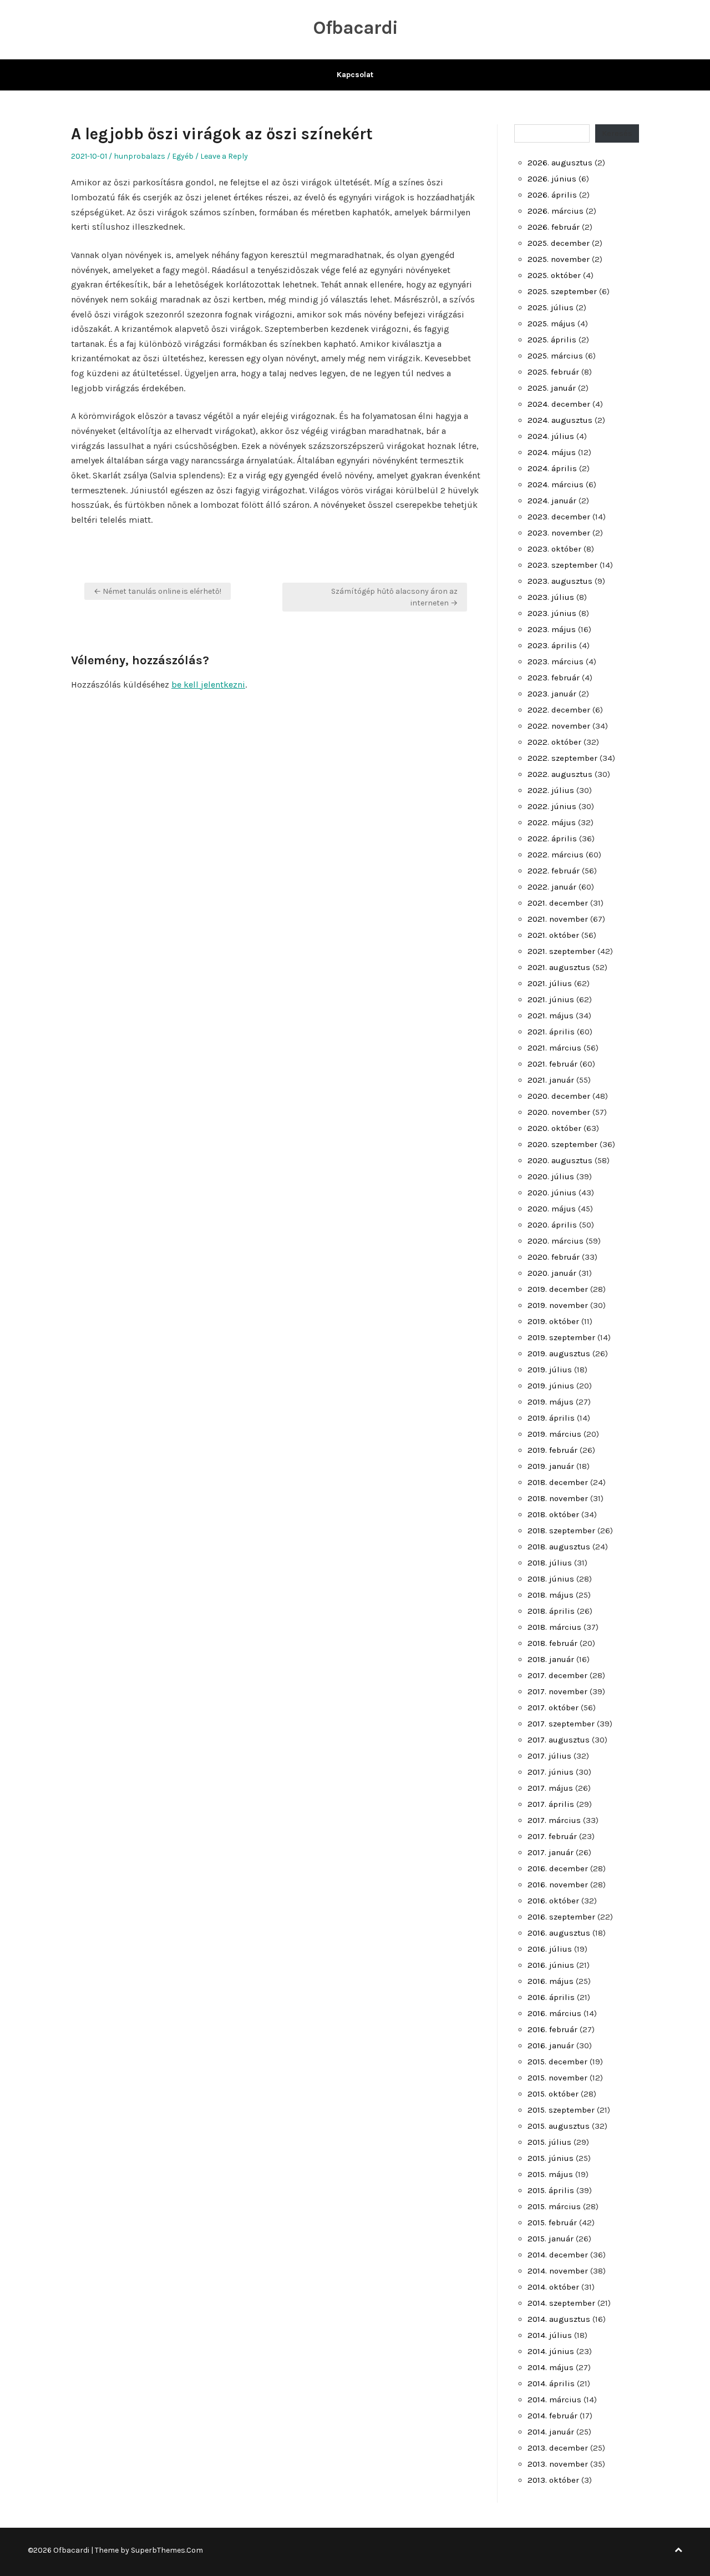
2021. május (551, 1016)
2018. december (558, 1482)
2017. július (549, 1756)
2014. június (551, 2351)
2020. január (552, 1273)
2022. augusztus (560, 774)
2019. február (552, 1450)
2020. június (552, 1193)
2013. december (558, 2448)
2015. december (557, 2062)
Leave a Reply (224, 156)
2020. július (551, 1176)
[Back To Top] (678, 2550)
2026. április (552, 195)
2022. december (559, 710)
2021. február (552, 1064)
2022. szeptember (562, 758)
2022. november (559, 726)
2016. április (551, 1997)
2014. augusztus (559, 2319)
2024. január (552, 501)
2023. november (559, 533)
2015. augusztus (559, 2126)
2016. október (553, 1901)
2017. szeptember (561, 1724)
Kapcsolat (355, 75)
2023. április (552, 645)
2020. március (556, 1241)
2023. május (552, 629)
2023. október (554, 549)
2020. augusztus (560, 1160)
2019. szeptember (561, 1337)
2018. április (551, 1611)
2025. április (552, 340)
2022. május (552, 822)
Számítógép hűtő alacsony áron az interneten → (394, 597)
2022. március (556, 855)
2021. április (551, 1032)
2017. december (557, 1675)
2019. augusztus (559, 1353)
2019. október (553, 1321)
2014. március (554, 2400)
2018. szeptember (561, 1531)
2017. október (553, 1708)
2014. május (551, 2367)
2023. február (554, 678)
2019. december (558, 1289)
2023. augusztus (560, 581)
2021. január (551, 1080)
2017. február (552, 1836)
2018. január (551, 1659)
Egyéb (183, 156)
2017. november (557, 1691)
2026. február (554, 227)
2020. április (552, 1225)
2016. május (551, 1981)
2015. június (551, 2158)
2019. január (551, 1466)
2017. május (550, 1788)
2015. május (550, 2174)
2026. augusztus (560, 163)
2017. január (551, 1852)
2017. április (551, 1804)
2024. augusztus (560, 420)
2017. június (551, 1772)
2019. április (551, 1418)
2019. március (554, 1434)
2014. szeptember (561, 2303)
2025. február (553, 372)
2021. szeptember (561, 951)
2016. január (551, 2045)
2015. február (552, 2223)
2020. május (552, 1209)
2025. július (551, 307)
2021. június (551, 999)
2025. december (559, 243)
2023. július (551, 597)
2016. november (558, 1885)
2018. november (558, 1498)
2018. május (551, 1595)
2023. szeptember (562, 565)
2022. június (552, 806)
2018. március (554, 1627)
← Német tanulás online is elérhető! (158, 591)
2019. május (551, 1402)
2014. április (551, 2383)
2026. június (552, 179)
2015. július (549, 2142)
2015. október (553, 2094)
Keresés (617, 133)
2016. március (554, 2013)
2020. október (554, 1128)
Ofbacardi (355, 28)
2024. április (552, 468)
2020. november (559, 1112)
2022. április (552, 839)
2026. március (556, 211)
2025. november (559, 259)
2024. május (552, 452)
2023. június (552, 613)
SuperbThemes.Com (167, 2550)
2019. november (558, 1305)
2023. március (556, 661)
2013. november (558, 2464)
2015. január (551, 2239)
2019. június (551, 1386)
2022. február (554, 871)
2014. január (551, 2432)
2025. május (551, 324)
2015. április (551, 2190)
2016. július (550, 1949)
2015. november (557, 2078)
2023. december (559, 517)
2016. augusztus (559, 1933)
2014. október (553, 2287)
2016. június (551, 1965)
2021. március (554, 1048)
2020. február (554, 1257)
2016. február (552, 2029)
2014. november (558, 2271)
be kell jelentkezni (208, 685)
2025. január (552, 388)
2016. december (558, 1868)
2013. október (553, 2480)
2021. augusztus (559, 967)
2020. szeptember (562, 1144)
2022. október (554, 742)
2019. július (550, 1370)
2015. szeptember (561, 2110)
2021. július (550, 983)
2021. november (558, 919)
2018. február (552, 1643)
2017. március (554, 1820)
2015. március (554, 2206)
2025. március (555, 356)
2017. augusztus (559, 1740)
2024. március (556, 484)
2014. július (550, 2335)
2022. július (551, 790)
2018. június (551, 1579)
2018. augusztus (559, 1547)
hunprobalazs (140, 156)
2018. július (550, 1563)
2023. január (552, 694)
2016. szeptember (561, 1917)
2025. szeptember (562, 291)
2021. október (553, 935)
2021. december (558, 903)
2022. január (552, 887)
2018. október (553, 1514)
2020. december (559, 1096)
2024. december (559, 404)
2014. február (552, 2416)
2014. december (558, 2255)
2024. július (551, 436)
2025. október (554, 275)
